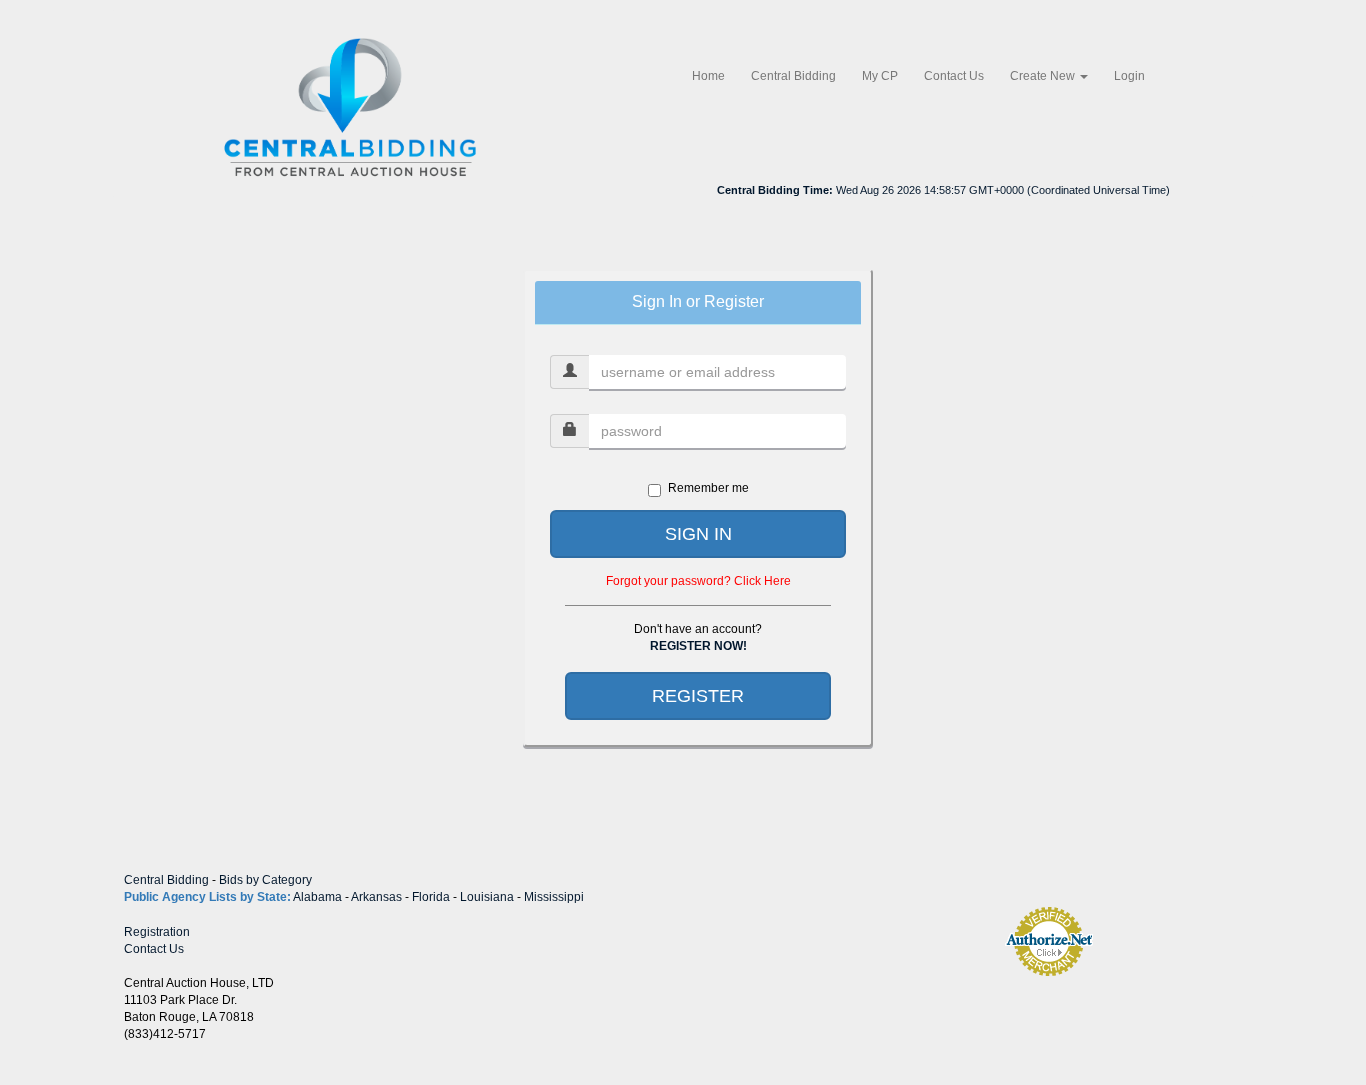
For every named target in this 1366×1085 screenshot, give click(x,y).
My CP (880, 76)
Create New (1044, 76)
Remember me (708, 488)
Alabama (317, 897)
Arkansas (376, 897)
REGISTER (698, 696)
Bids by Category (265, 880)
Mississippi (554, 897)
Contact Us (954, 76)
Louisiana (487, 897)
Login (1129, 76)
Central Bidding (793, 76)
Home (708, 76)
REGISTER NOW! (698, 646)
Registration (157, 932)
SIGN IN (698, 534)
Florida (431, 897)
